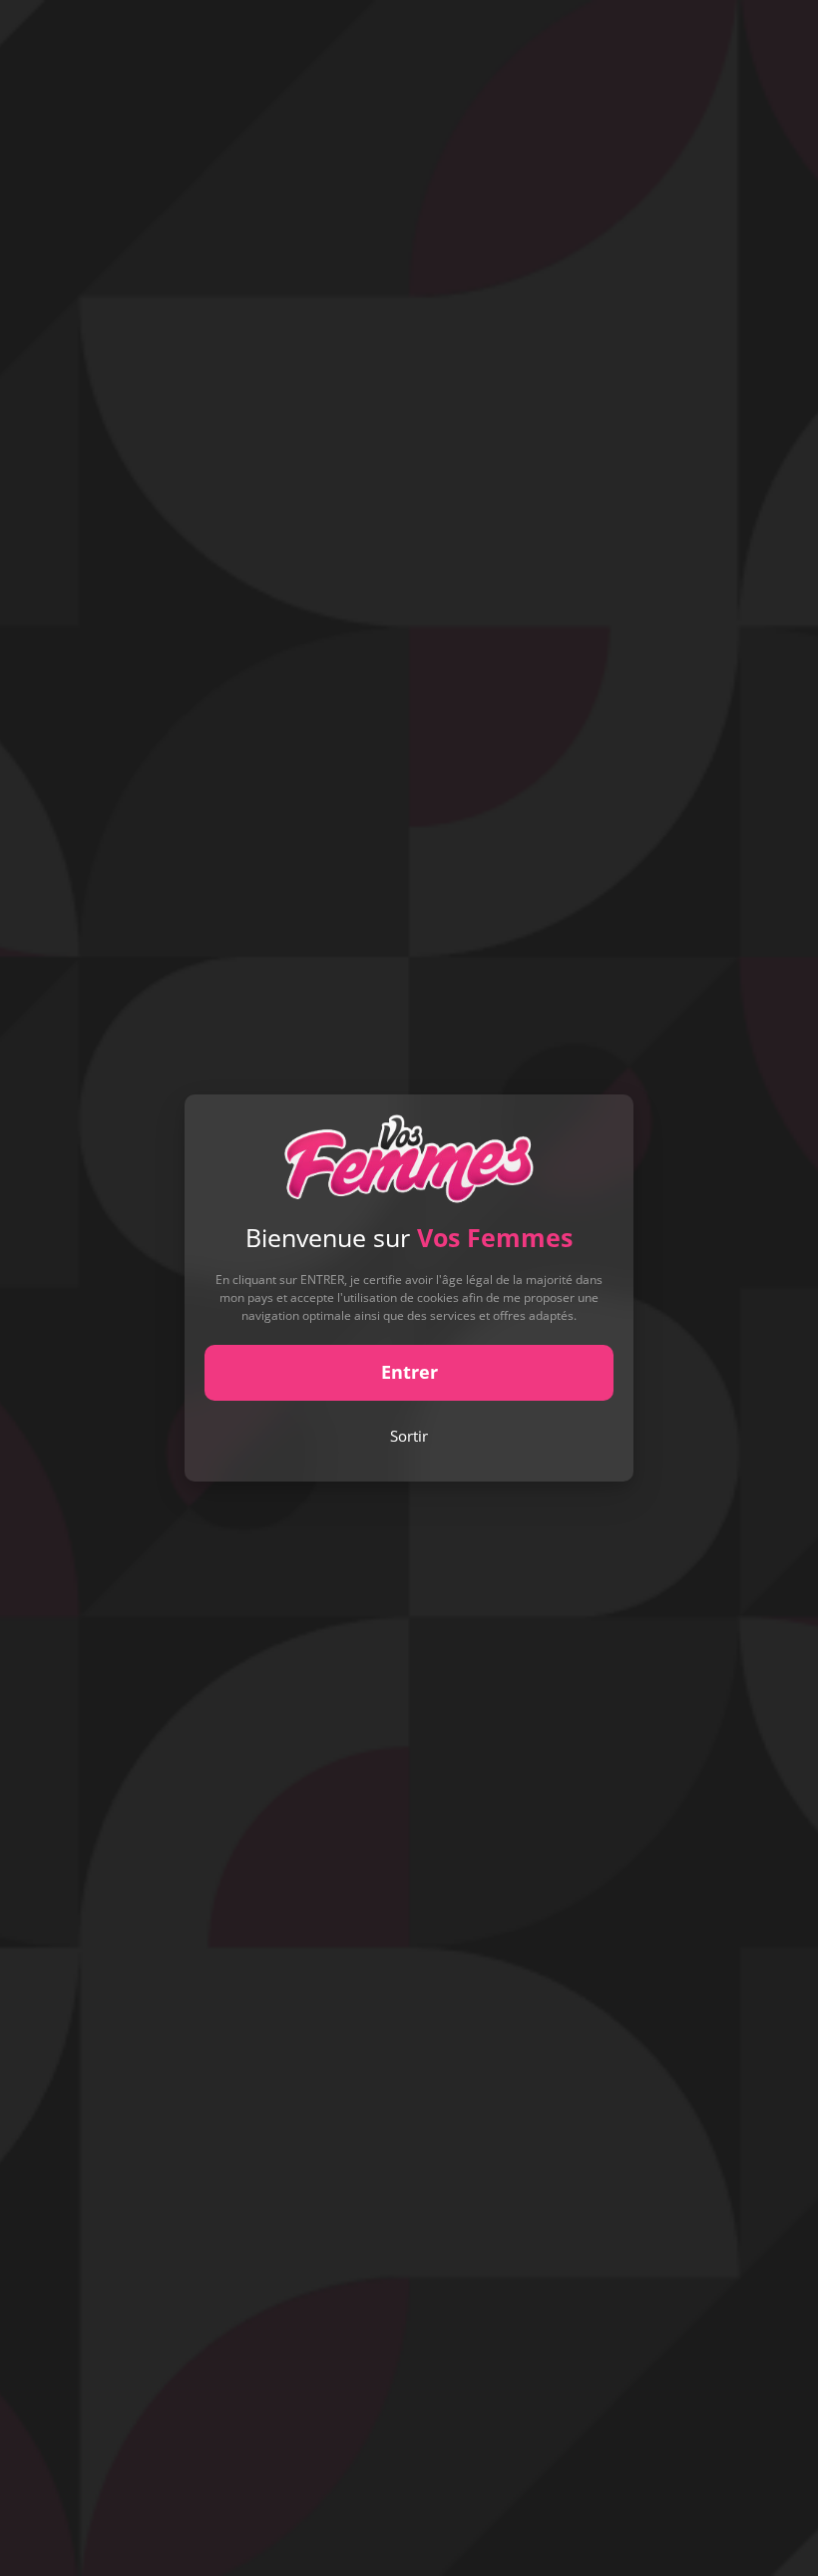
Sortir (409, 1436)
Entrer (409, 1372)
